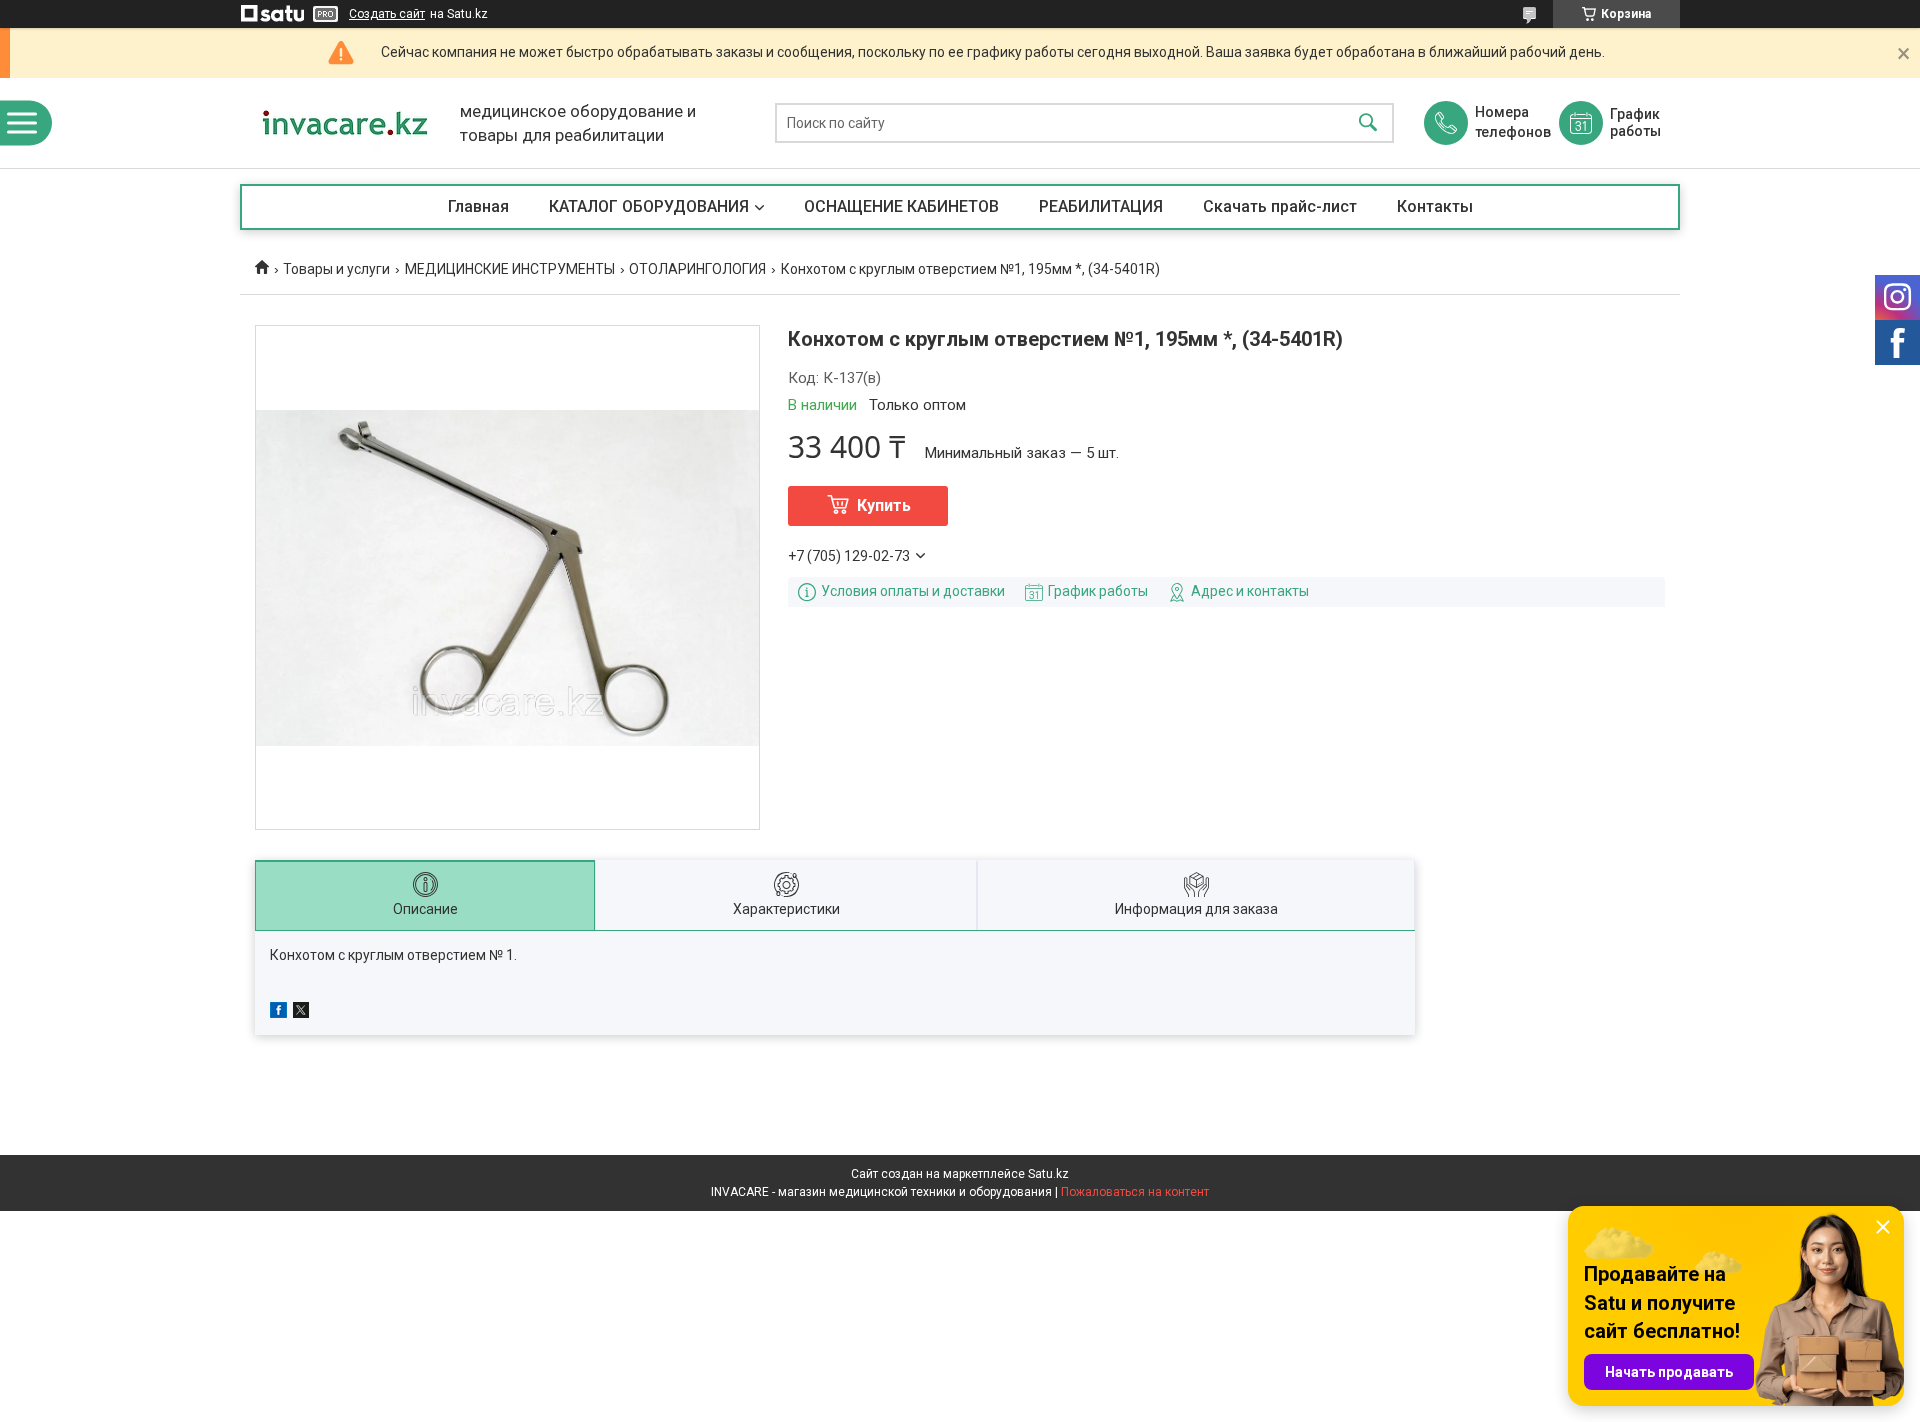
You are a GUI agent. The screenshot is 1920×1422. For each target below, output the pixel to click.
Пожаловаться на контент (1135, 1192)
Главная (478, 206)
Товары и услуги (336, 269)
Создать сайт (387, 14)
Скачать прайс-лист (1280, 206)
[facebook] (278, 1013)
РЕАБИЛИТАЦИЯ (1101, 206)
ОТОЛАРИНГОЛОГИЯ (697, 269)
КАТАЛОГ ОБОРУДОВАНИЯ (649, 206)
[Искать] (1368, 123)
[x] (301, 1013)
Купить (884, 505)
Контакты (1435, 206)
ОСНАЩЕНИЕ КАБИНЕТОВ (901, 206)
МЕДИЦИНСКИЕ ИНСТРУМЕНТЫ (510, 269)
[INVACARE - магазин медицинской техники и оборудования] (345, 123)
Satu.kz (1048, 1174)
